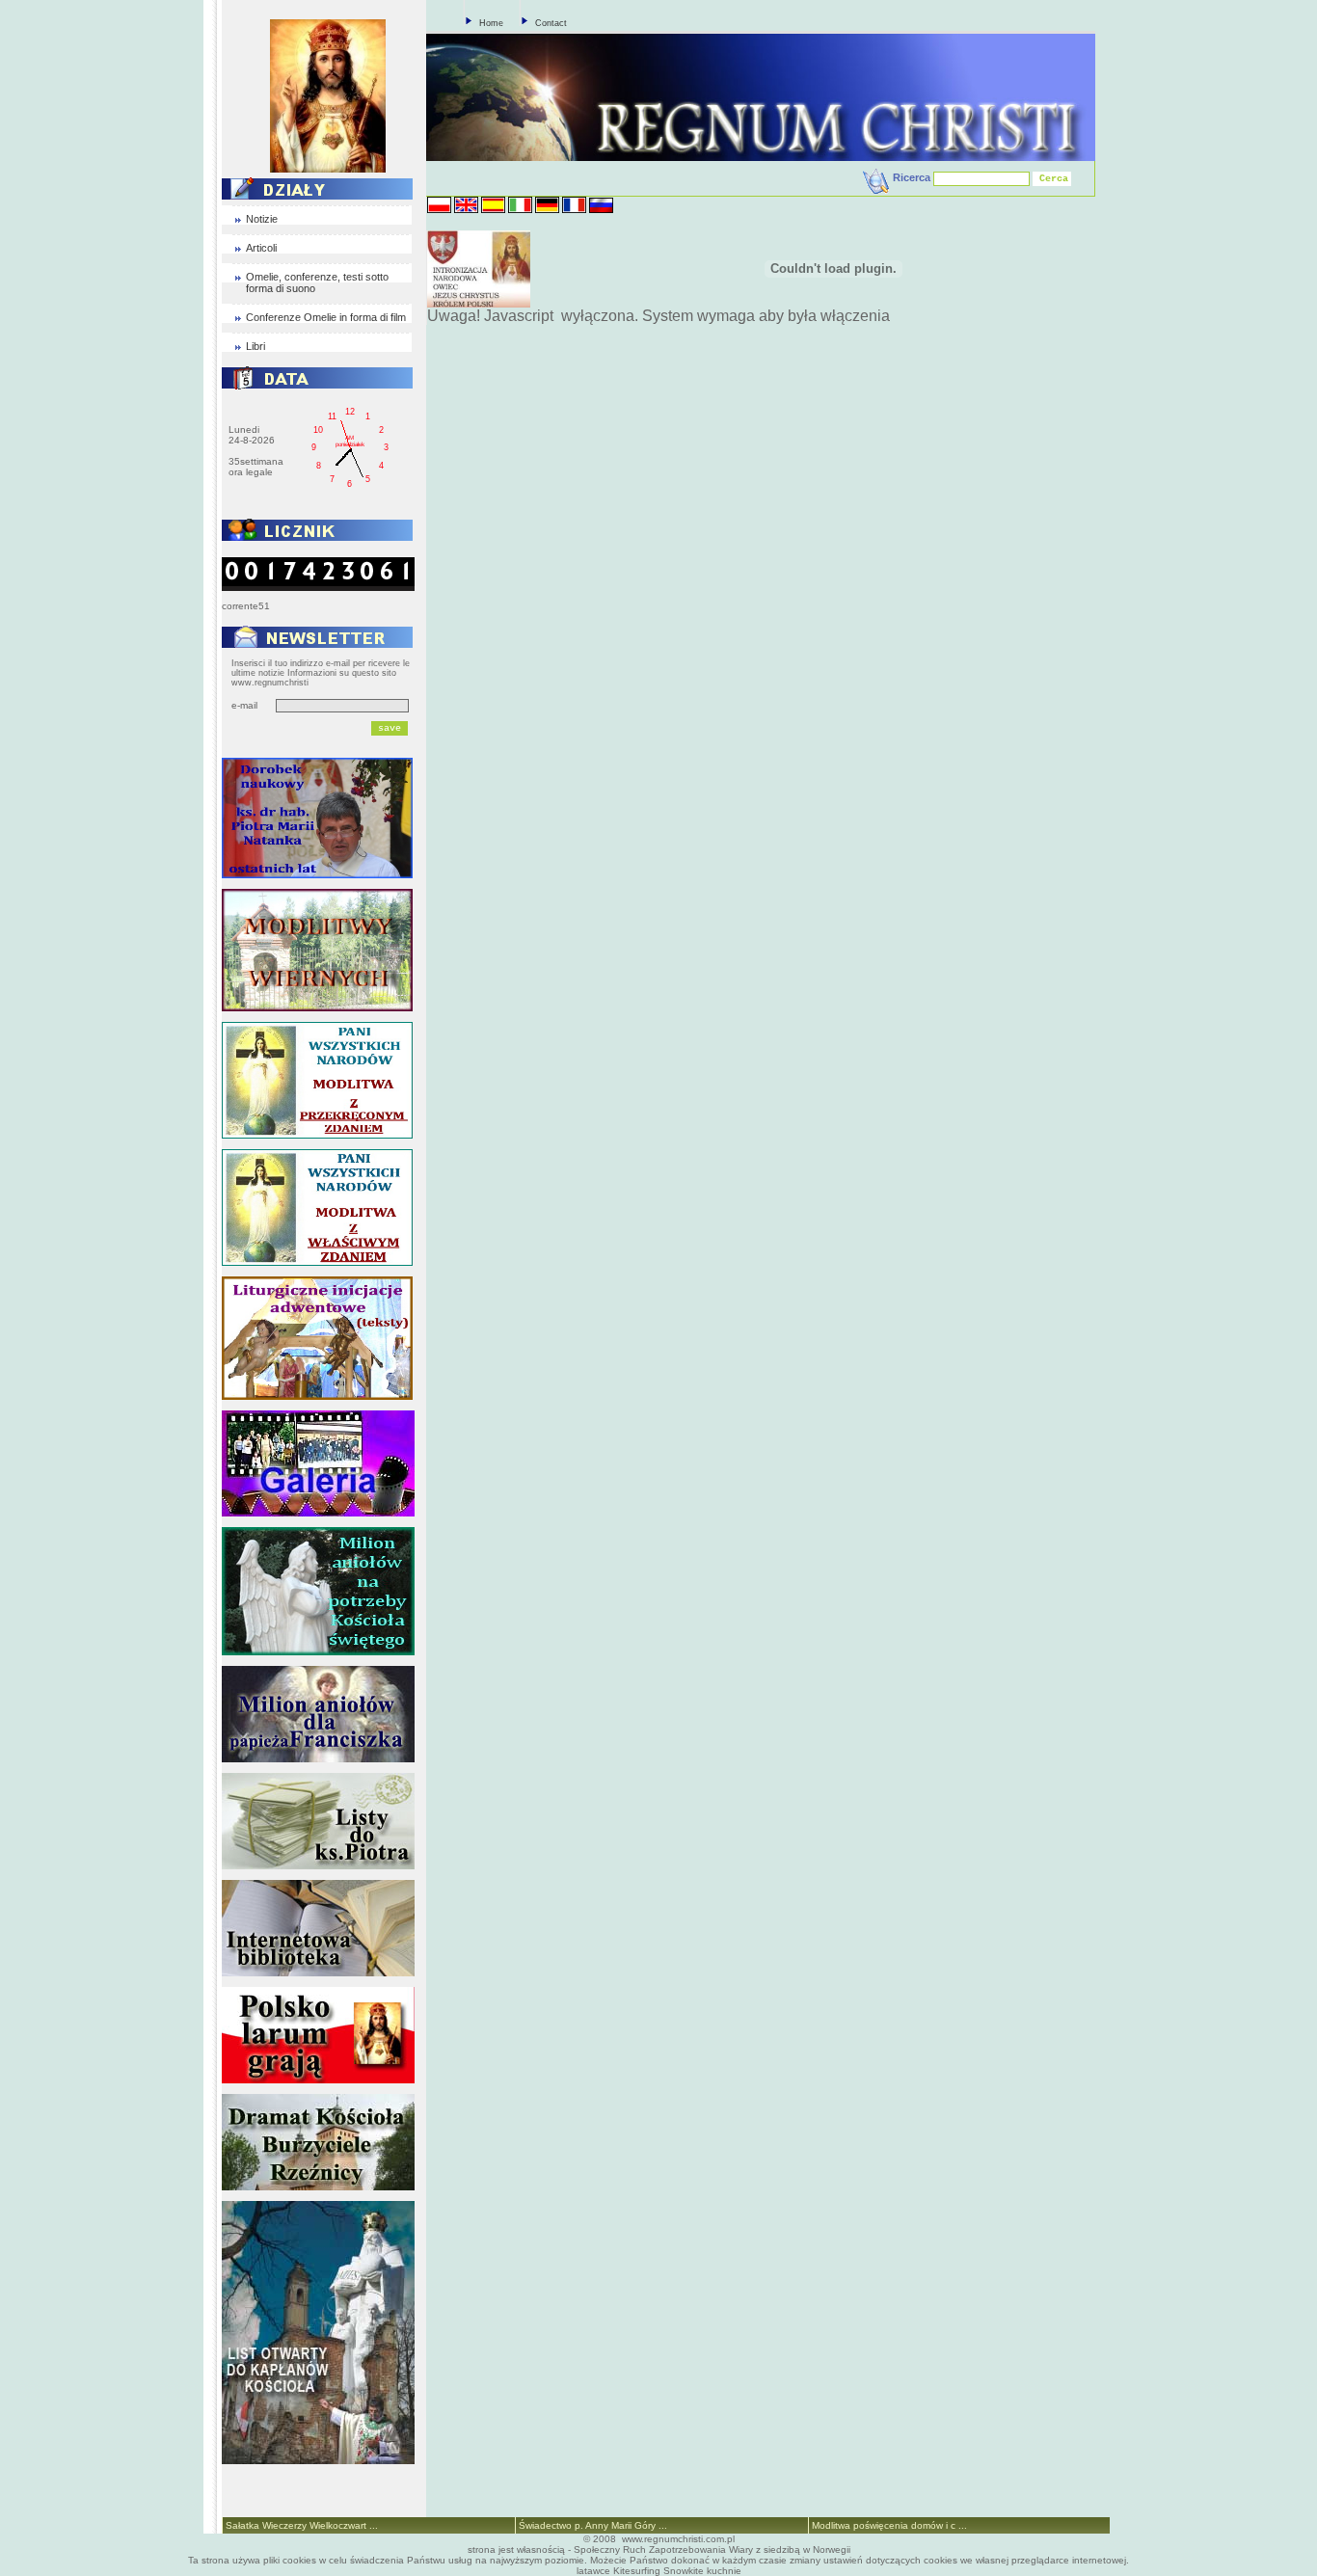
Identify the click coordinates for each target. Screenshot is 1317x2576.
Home (491, 23)
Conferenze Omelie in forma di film (326, 317)
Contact (551, 23)
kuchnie (724, 2571)
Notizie (262, 219)
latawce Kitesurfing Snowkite (640, 2571)
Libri (255, 346)
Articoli (261, 248)
